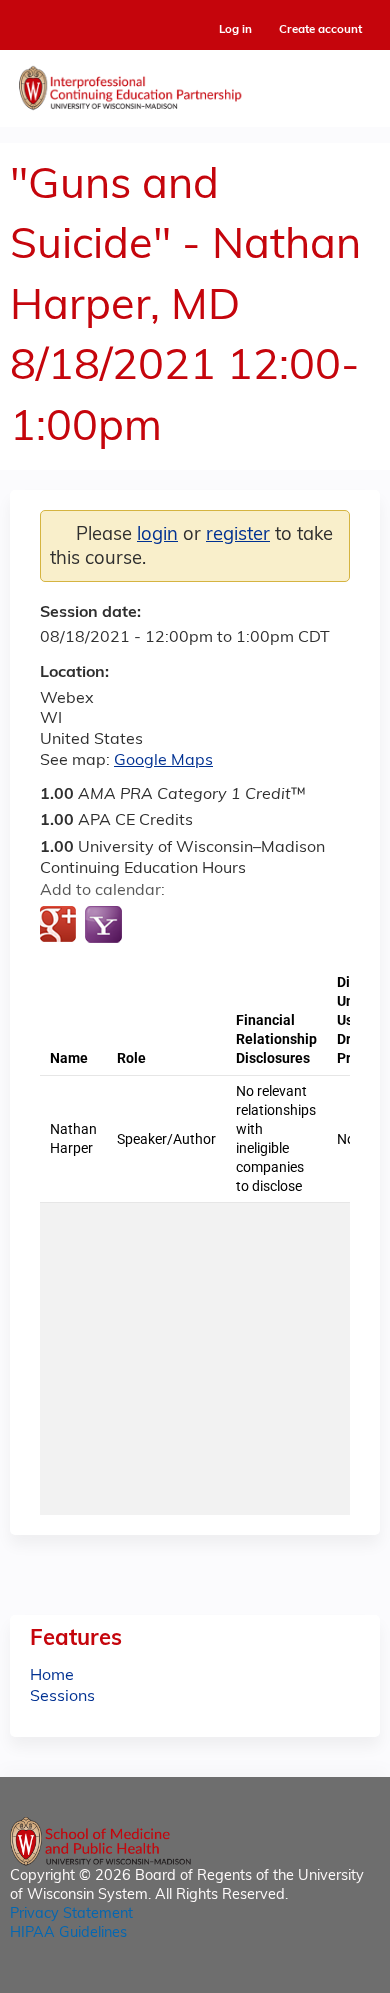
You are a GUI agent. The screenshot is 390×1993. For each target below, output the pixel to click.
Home (52, 1676)
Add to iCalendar (150, 925)
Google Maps (163, 761)
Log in (235, 30)
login (157, 535)
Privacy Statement (71, 1914)
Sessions (62, 1697)
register (238, 535)
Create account (320, 30)
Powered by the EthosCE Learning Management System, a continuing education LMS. (309, 1978)
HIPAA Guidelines (68, 1933)
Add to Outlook (198, 926)
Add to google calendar (60, 926)
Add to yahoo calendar (105, 926)
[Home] (195, 83)
